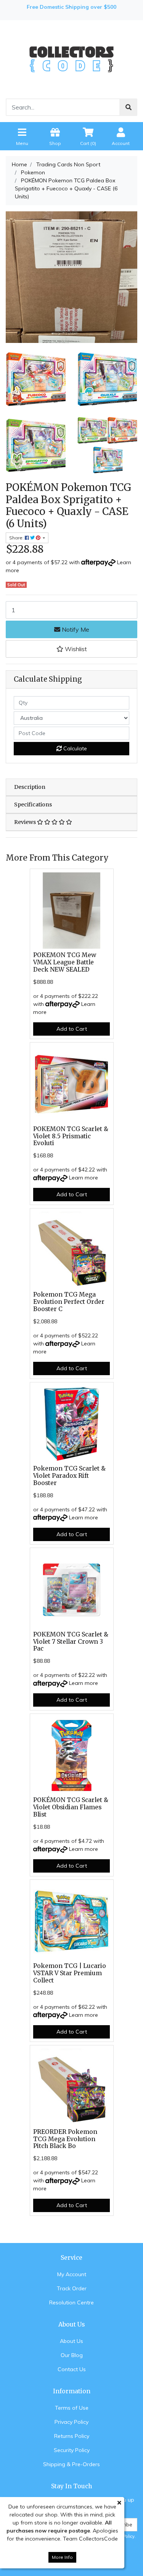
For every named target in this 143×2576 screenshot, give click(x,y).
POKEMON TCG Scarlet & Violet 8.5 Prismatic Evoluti (71, 1136)
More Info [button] (62, 2557)
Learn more (84, 1178)
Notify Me (75, 629)
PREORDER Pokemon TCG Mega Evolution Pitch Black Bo (65, 2139)
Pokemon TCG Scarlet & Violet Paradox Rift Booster (69, 1476)
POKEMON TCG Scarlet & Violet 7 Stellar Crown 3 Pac (71, 1642)
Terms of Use (72, 2408)
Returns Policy (72, 2436)
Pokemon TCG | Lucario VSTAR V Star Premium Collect (70, 1973)
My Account (72, 2274)
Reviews (26, 822)
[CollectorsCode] (71, 59)
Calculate (74, 748)
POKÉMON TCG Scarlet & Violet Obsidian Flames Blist (71, 1807)
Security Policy (72, 2450)
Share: (17, 538)
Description (30, 787)
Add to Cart (72, 1029)
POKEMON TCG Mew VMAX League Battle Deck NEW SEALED (65, 962)
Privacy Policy (71, 2422)
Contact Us (72, 2369)
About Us (71, 2341)
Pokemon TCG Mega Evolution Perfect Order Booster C (69, 1302)
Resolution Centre (71, 2302)
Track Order (72, 2288)
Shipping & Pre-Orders (71, 2464)
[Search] (129, 107)
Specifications (33, 804)
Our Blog (72, 2355)
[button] (71, 649)
